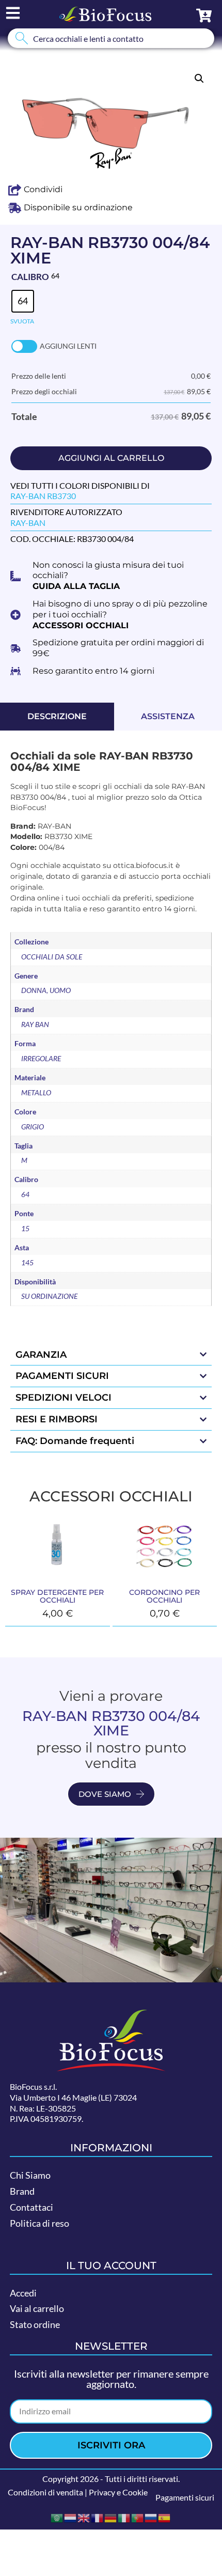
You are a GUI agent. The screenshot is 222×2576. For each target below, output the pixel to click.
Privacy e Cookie (118, 2492)
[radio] (23, 301)
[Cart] (204, 15)
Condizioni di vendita (45, 2492)
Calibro (30, 277)
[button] (199, 79)
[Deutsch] (111, 2517)
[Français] (98, 2517)
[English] (84, 2517)
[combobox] (111, 38)
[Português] (138, 2517)
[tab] (57, 717)
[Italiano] (124, 2517)
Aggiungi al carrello (111, 458)
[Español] (165, 2517)
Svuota (22, 321)
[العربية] (57, 2517)
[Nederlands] (71, 2517)
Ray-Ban (28, 523)
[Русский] (151, 2517)
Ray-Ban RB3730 (43, 496)
